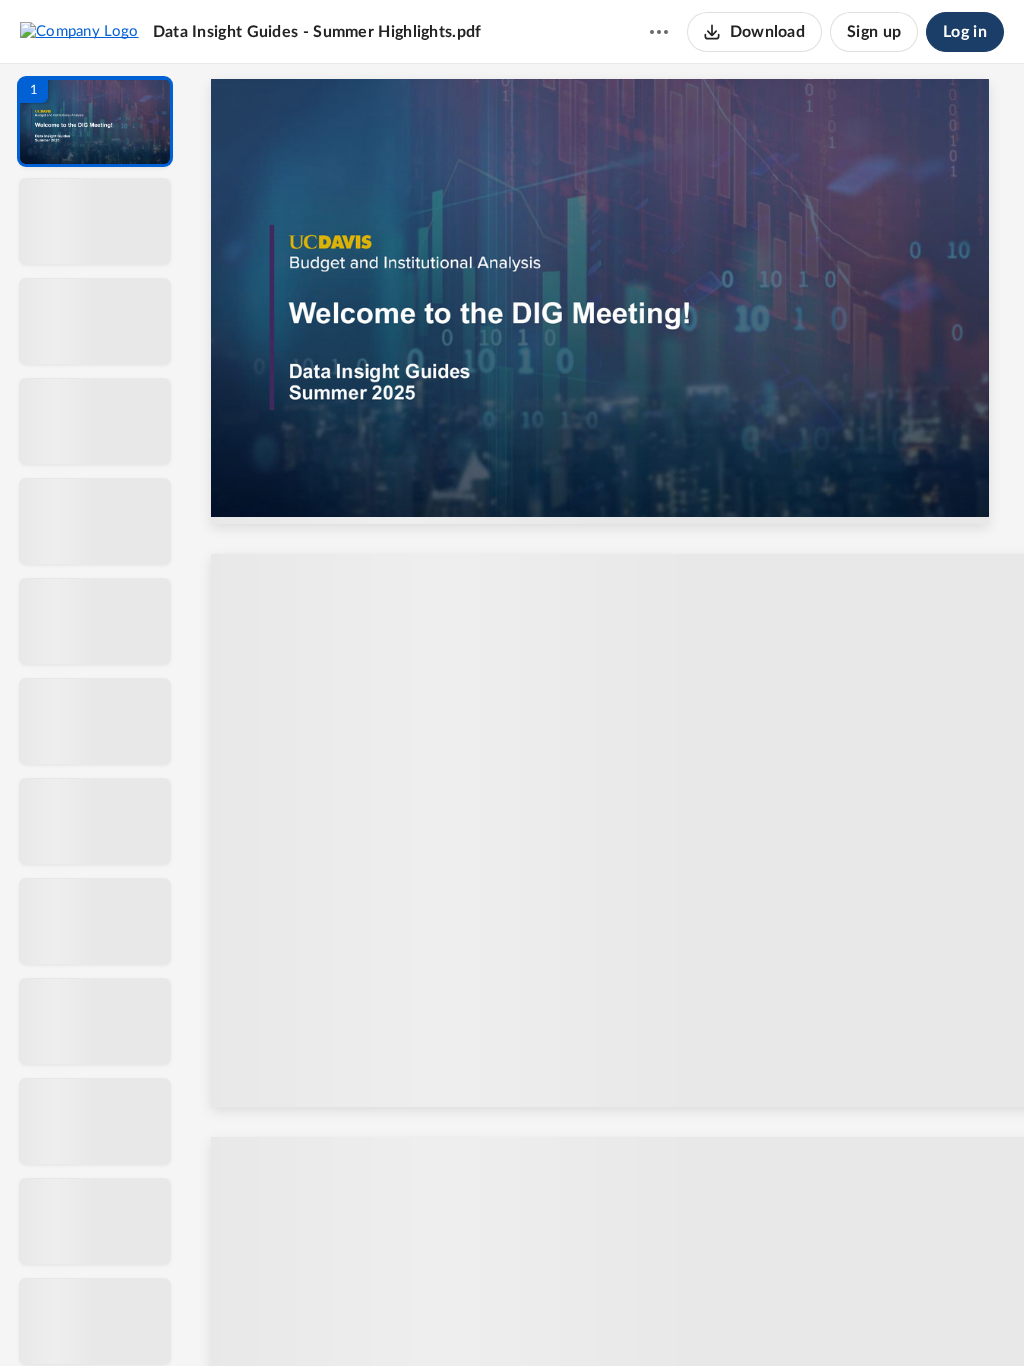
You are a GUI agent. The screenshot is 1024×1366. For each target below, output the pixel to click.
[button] (95, 121)
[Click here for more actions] (659, 32)
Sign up (874, 32)
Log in (965, 32)
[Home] (79, 31)
